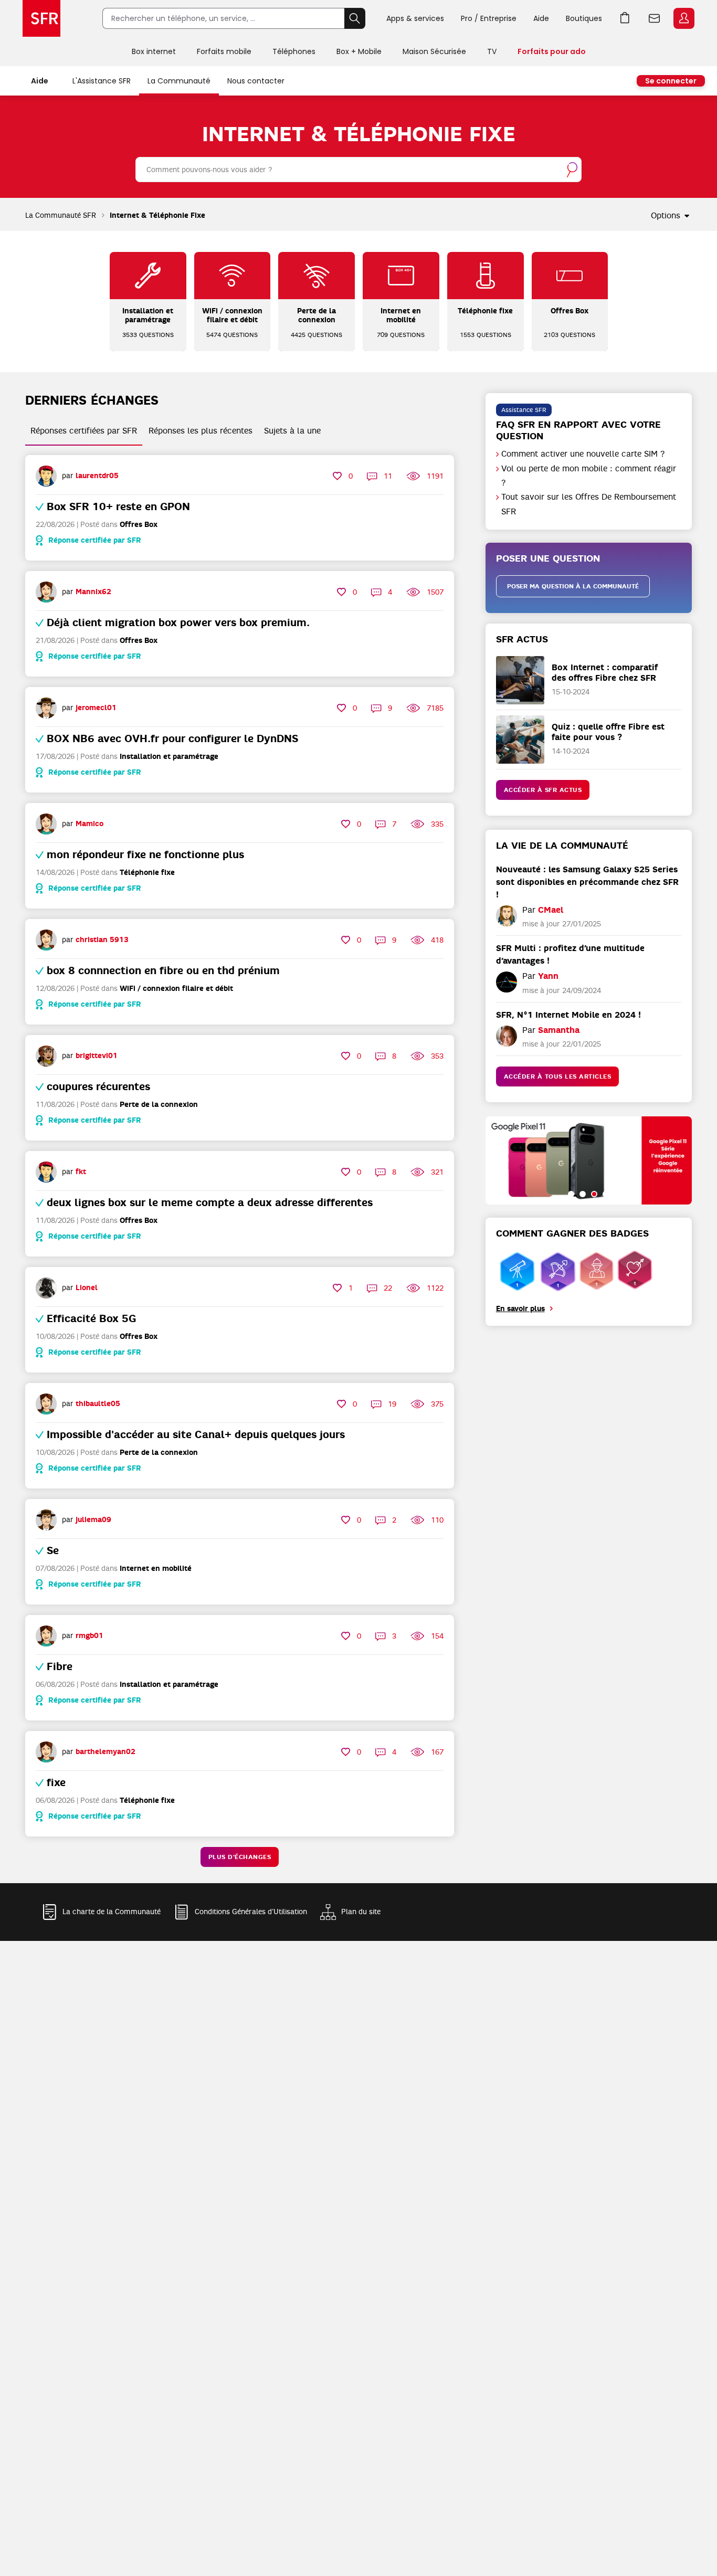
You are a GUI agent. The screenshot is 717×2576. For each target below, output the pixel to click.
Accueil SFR (41, 18)
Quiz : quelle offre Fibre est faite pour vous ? (608, 732)
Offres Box (139, 525)
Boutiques (584, 18)
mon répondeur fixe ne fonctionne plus (145, 854)
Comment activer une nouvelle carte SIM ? (583, 454)
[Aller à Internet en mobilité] (401, 276)
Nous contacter (256, 81)
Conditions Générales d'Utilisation (251, 1912)
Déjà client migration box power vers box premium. (178, 622)
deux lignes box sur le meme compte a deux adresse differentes (210, 1202)
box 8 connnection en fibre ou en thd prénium (163, 970)
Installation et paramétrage (169, 757)
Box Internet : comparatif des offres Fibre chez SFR (605, 672)
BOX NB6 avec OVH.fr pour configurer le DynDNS (172, 738)
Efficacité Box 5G (91, 1318)
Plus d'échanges (240, 1857)
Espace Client (684, 18)
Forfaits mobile (224, 51)
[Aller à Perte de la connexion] (317, 276)
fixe (56, 1782)
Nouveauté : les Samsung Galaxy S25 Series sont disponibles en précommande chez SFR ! (587, 882)
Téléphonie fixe (147, 873)
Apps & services (415, 18)
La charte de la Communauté (112, 1912)
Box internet (154, 51)
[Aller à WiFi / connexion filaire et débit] (232, 276)
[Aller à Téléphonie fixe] (486, 276)
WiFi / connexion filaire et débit (176, 989)
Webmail (655, 18)
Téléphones (294, 51)
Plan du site (361, 1912)
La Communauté (179, 81)
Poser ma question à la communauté (573, 586)
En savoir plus (520, 1309)
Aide (541, 18)
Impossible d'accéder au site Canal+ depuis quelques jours (196, 1434)
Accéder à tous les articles (558, 1076)
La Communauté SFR (61, 215)
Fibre (60, 1666)
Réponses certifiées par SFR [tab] (84, 431)
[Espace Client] (683, 19)
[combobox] (358, 170)
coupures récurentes (98, 1086)
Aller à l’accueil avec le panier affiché (625, 18)
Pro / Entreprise (489, 18)
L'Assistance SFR (102, 81)
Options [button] (666, 216)
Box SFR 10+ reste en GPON (118, 506)
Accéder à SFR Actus (543, 790)
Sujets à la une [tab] (292, 431)
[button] (571, 1194)
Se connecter (671, 81)
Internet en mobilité (156, 1569)
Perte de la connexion (159, 1105)
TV (492, 51)
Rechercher (355, 18)
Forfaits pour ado (552, 51)
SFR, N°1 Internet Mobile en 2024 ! (568, 1015)
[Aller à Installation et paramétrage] (148, 276)
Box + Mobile (359, 51)
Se (53, 1550)
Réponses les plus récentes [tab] (201, 431)
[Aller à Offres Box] (570, 276)
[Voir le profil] (46, 476)
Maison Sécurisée (434, 51)
